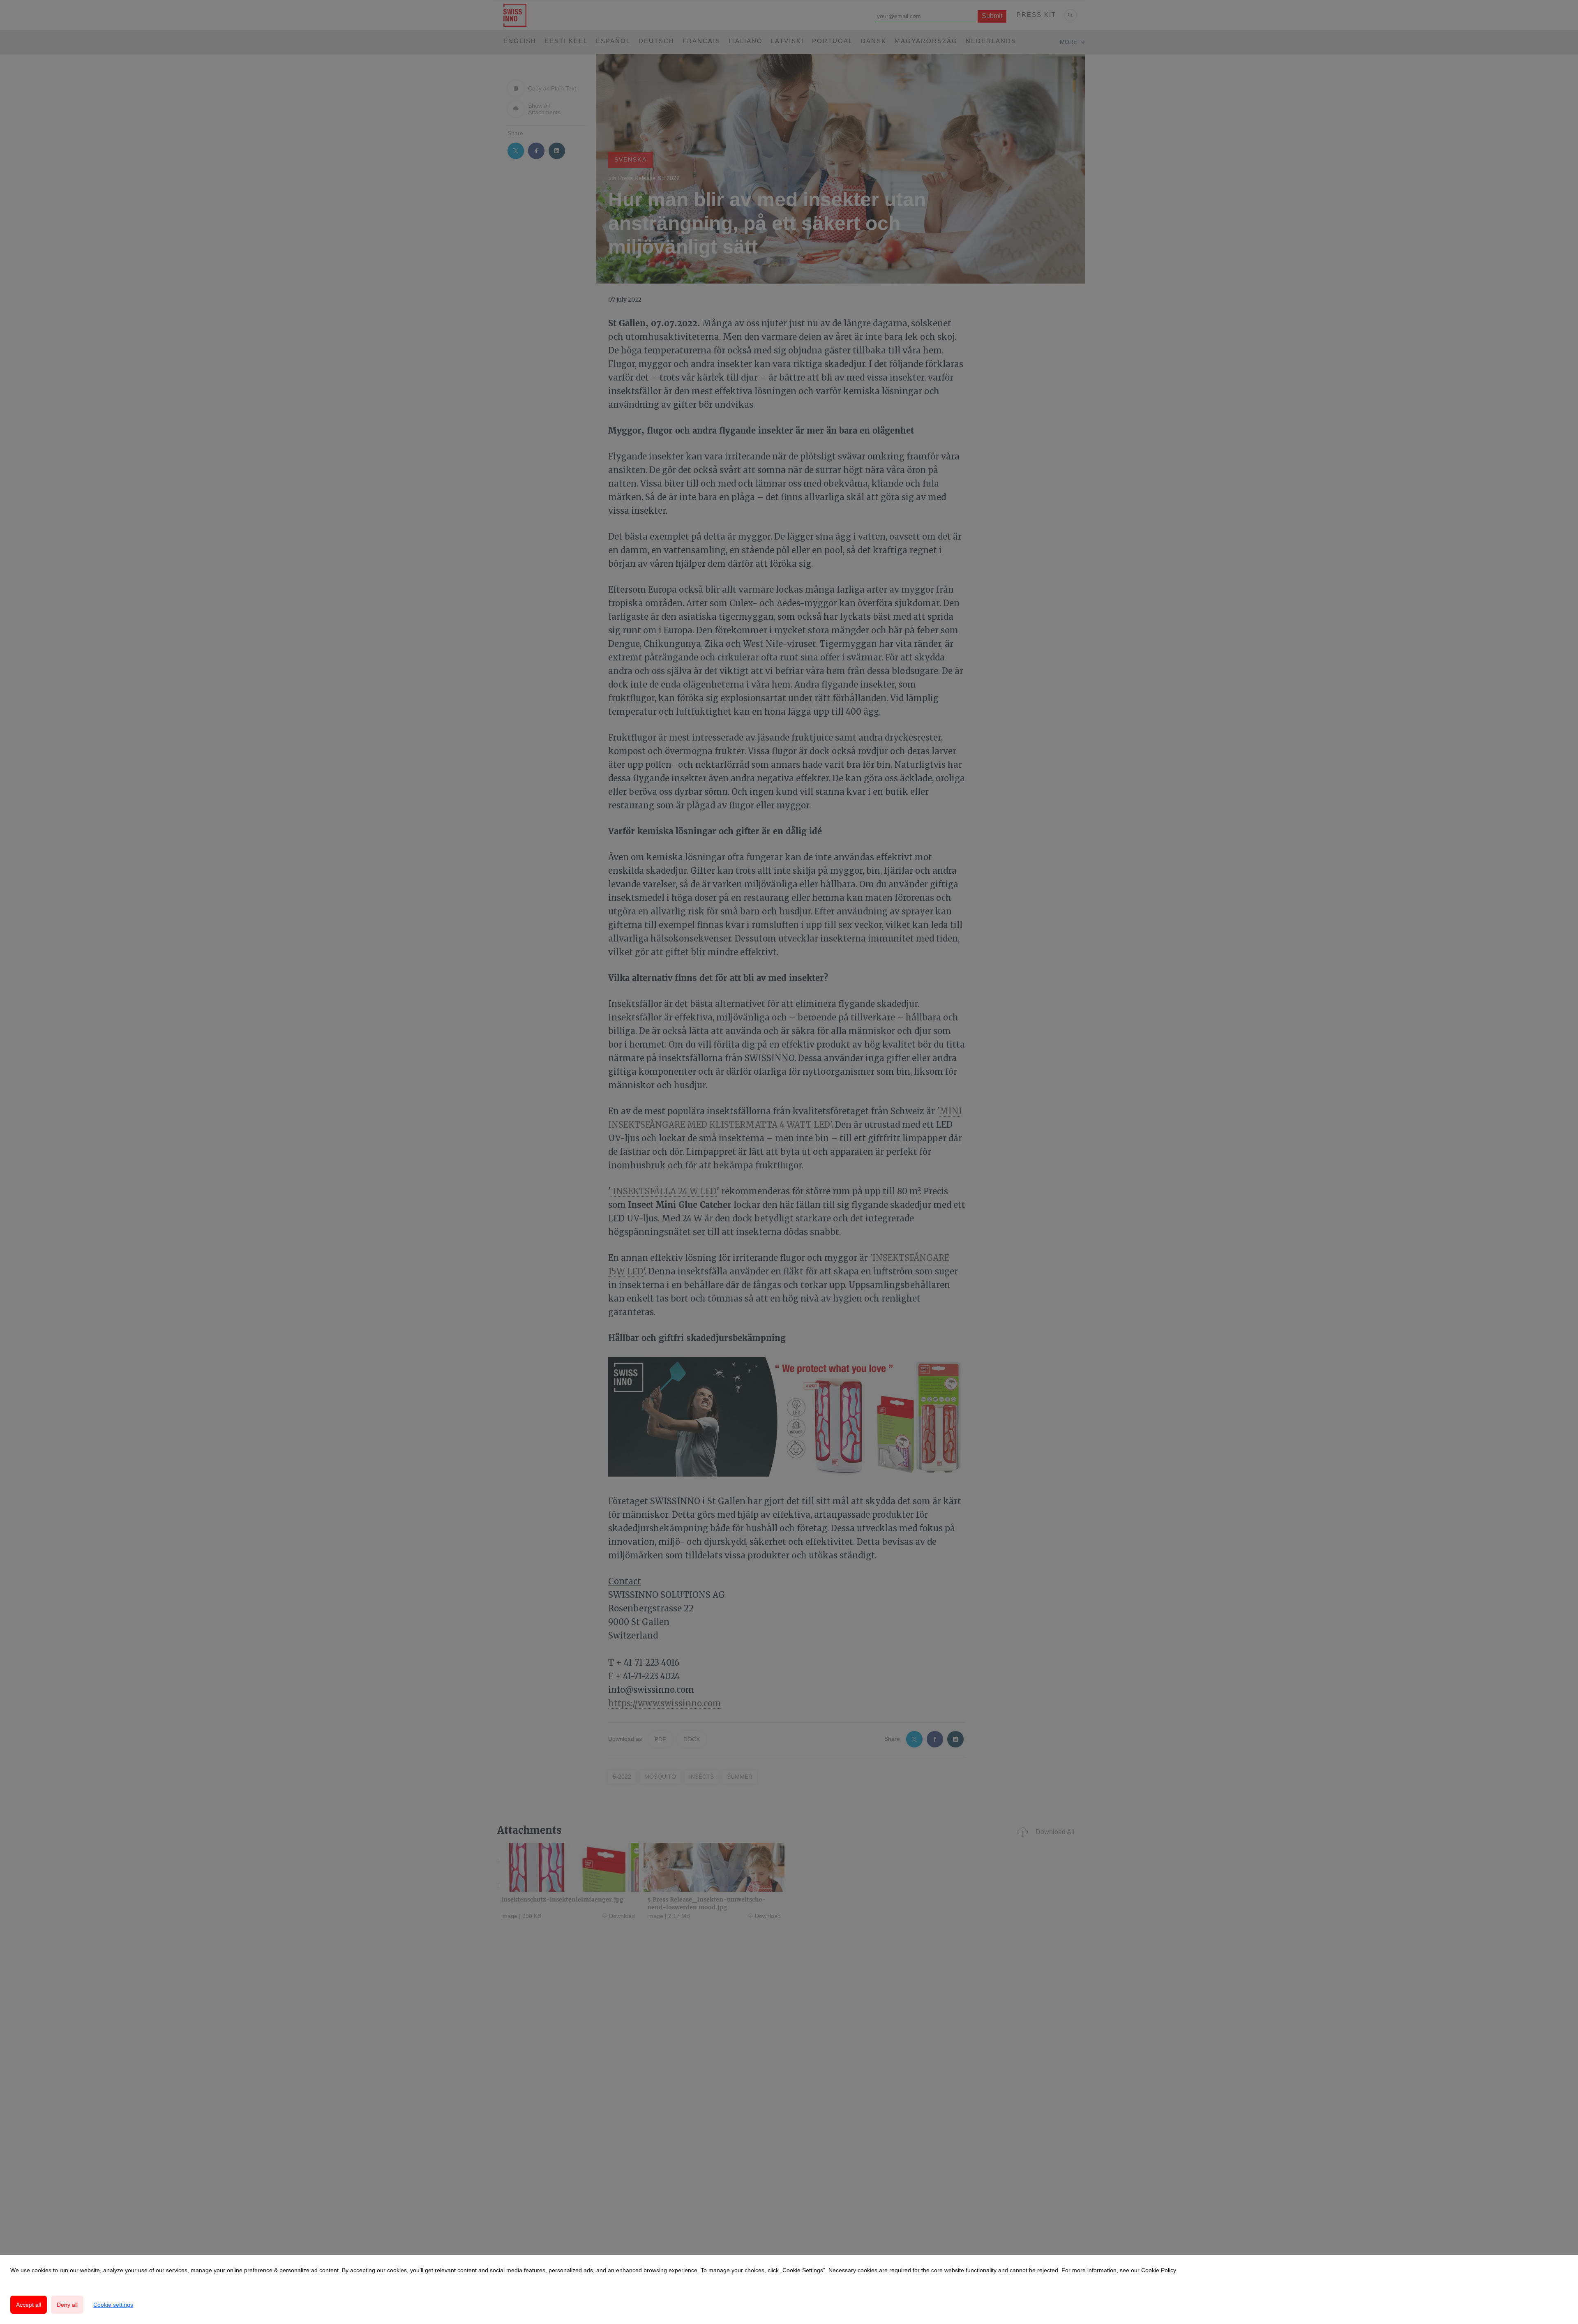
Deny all (67, 2305)
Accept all (29, 2305)
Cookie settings (113, 2305)
